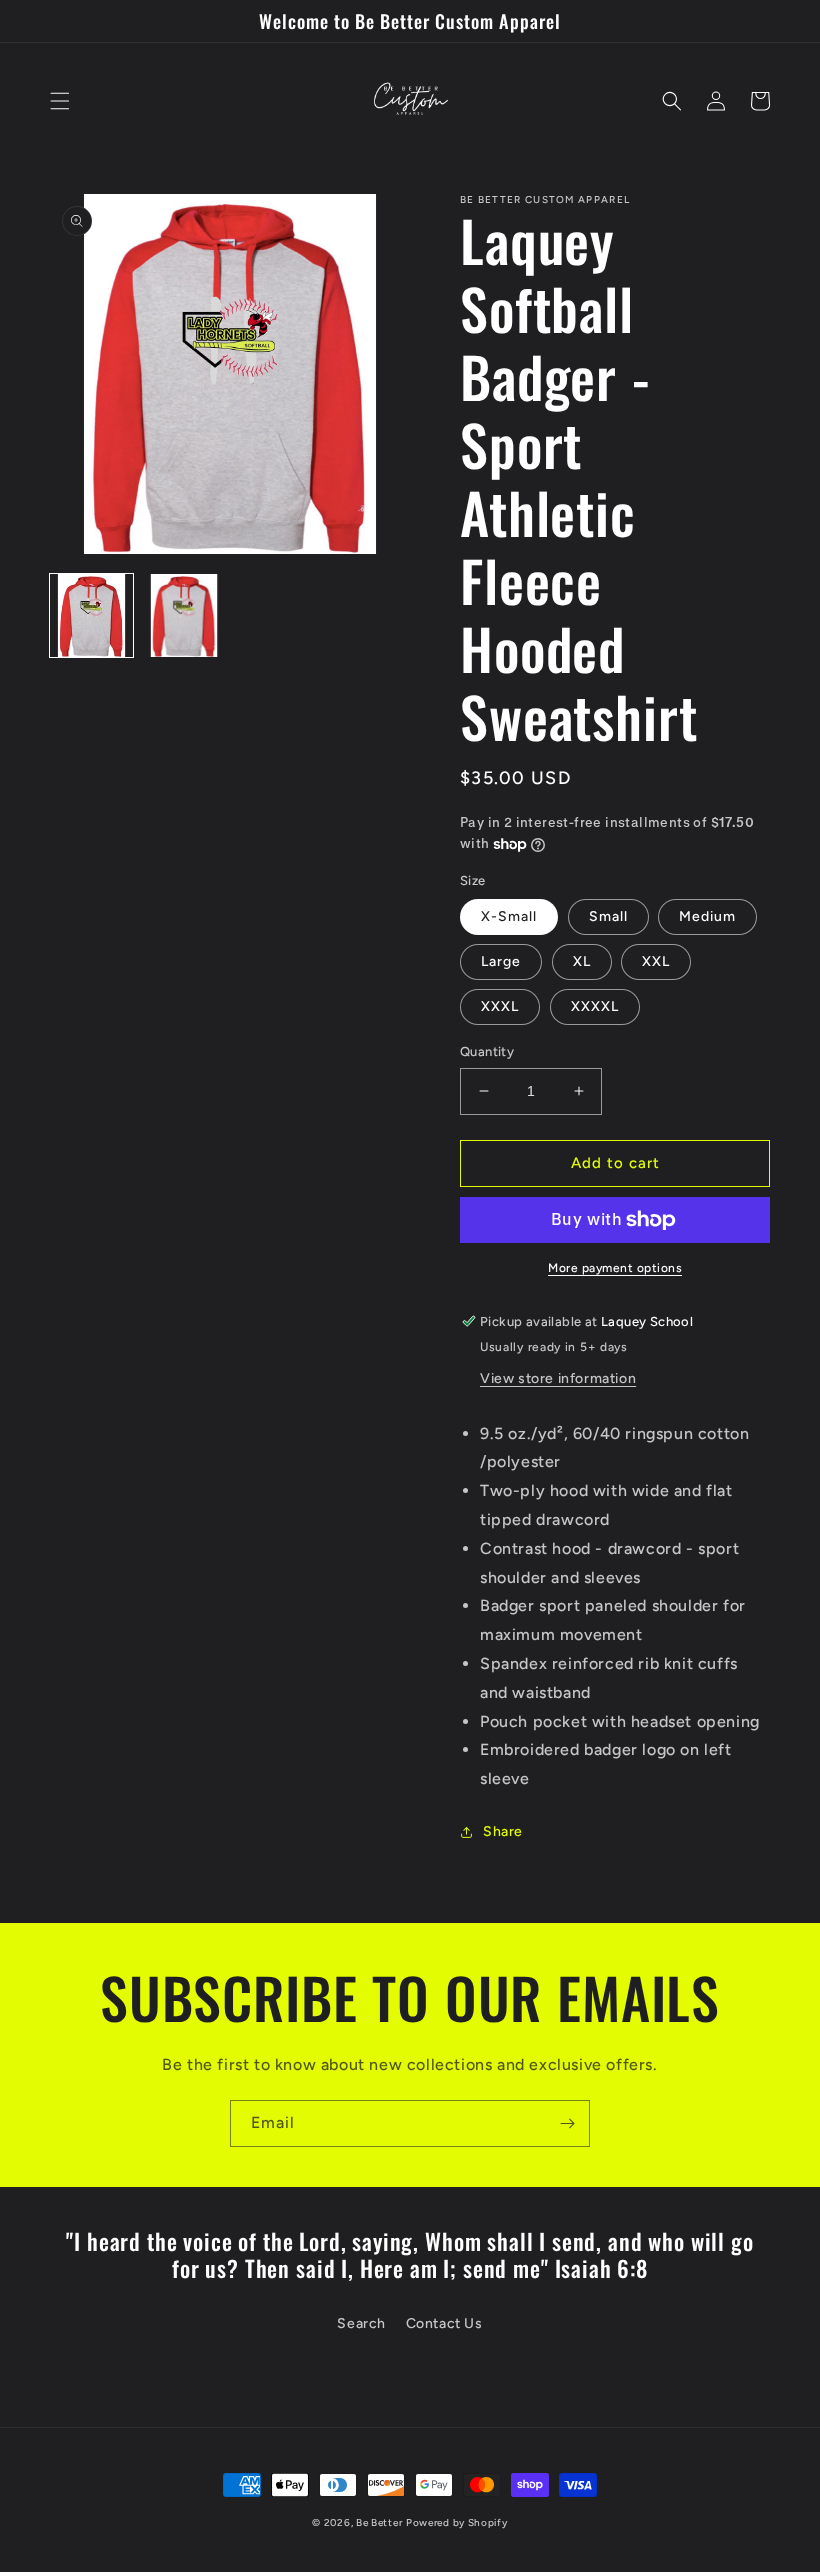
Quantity (487, 1051)
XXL (656, 961)
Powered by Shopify (457, 2522)
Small (608, 916)
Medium (707, 916)
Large (501, 961)
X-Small (509, 916)
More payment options (615, 1268)
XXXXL (595, 1006)
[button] (60, 101)
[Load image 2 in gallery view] (184, 615)
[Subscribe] (567, 2123)
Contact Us (444, 2323)
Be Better (379, 2522)
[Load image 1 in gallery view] (91, 615)
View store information (558, 1378)
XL (582, 961)
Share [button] (503, 1831)
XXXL (500, 1006)
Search (361, 2323)
